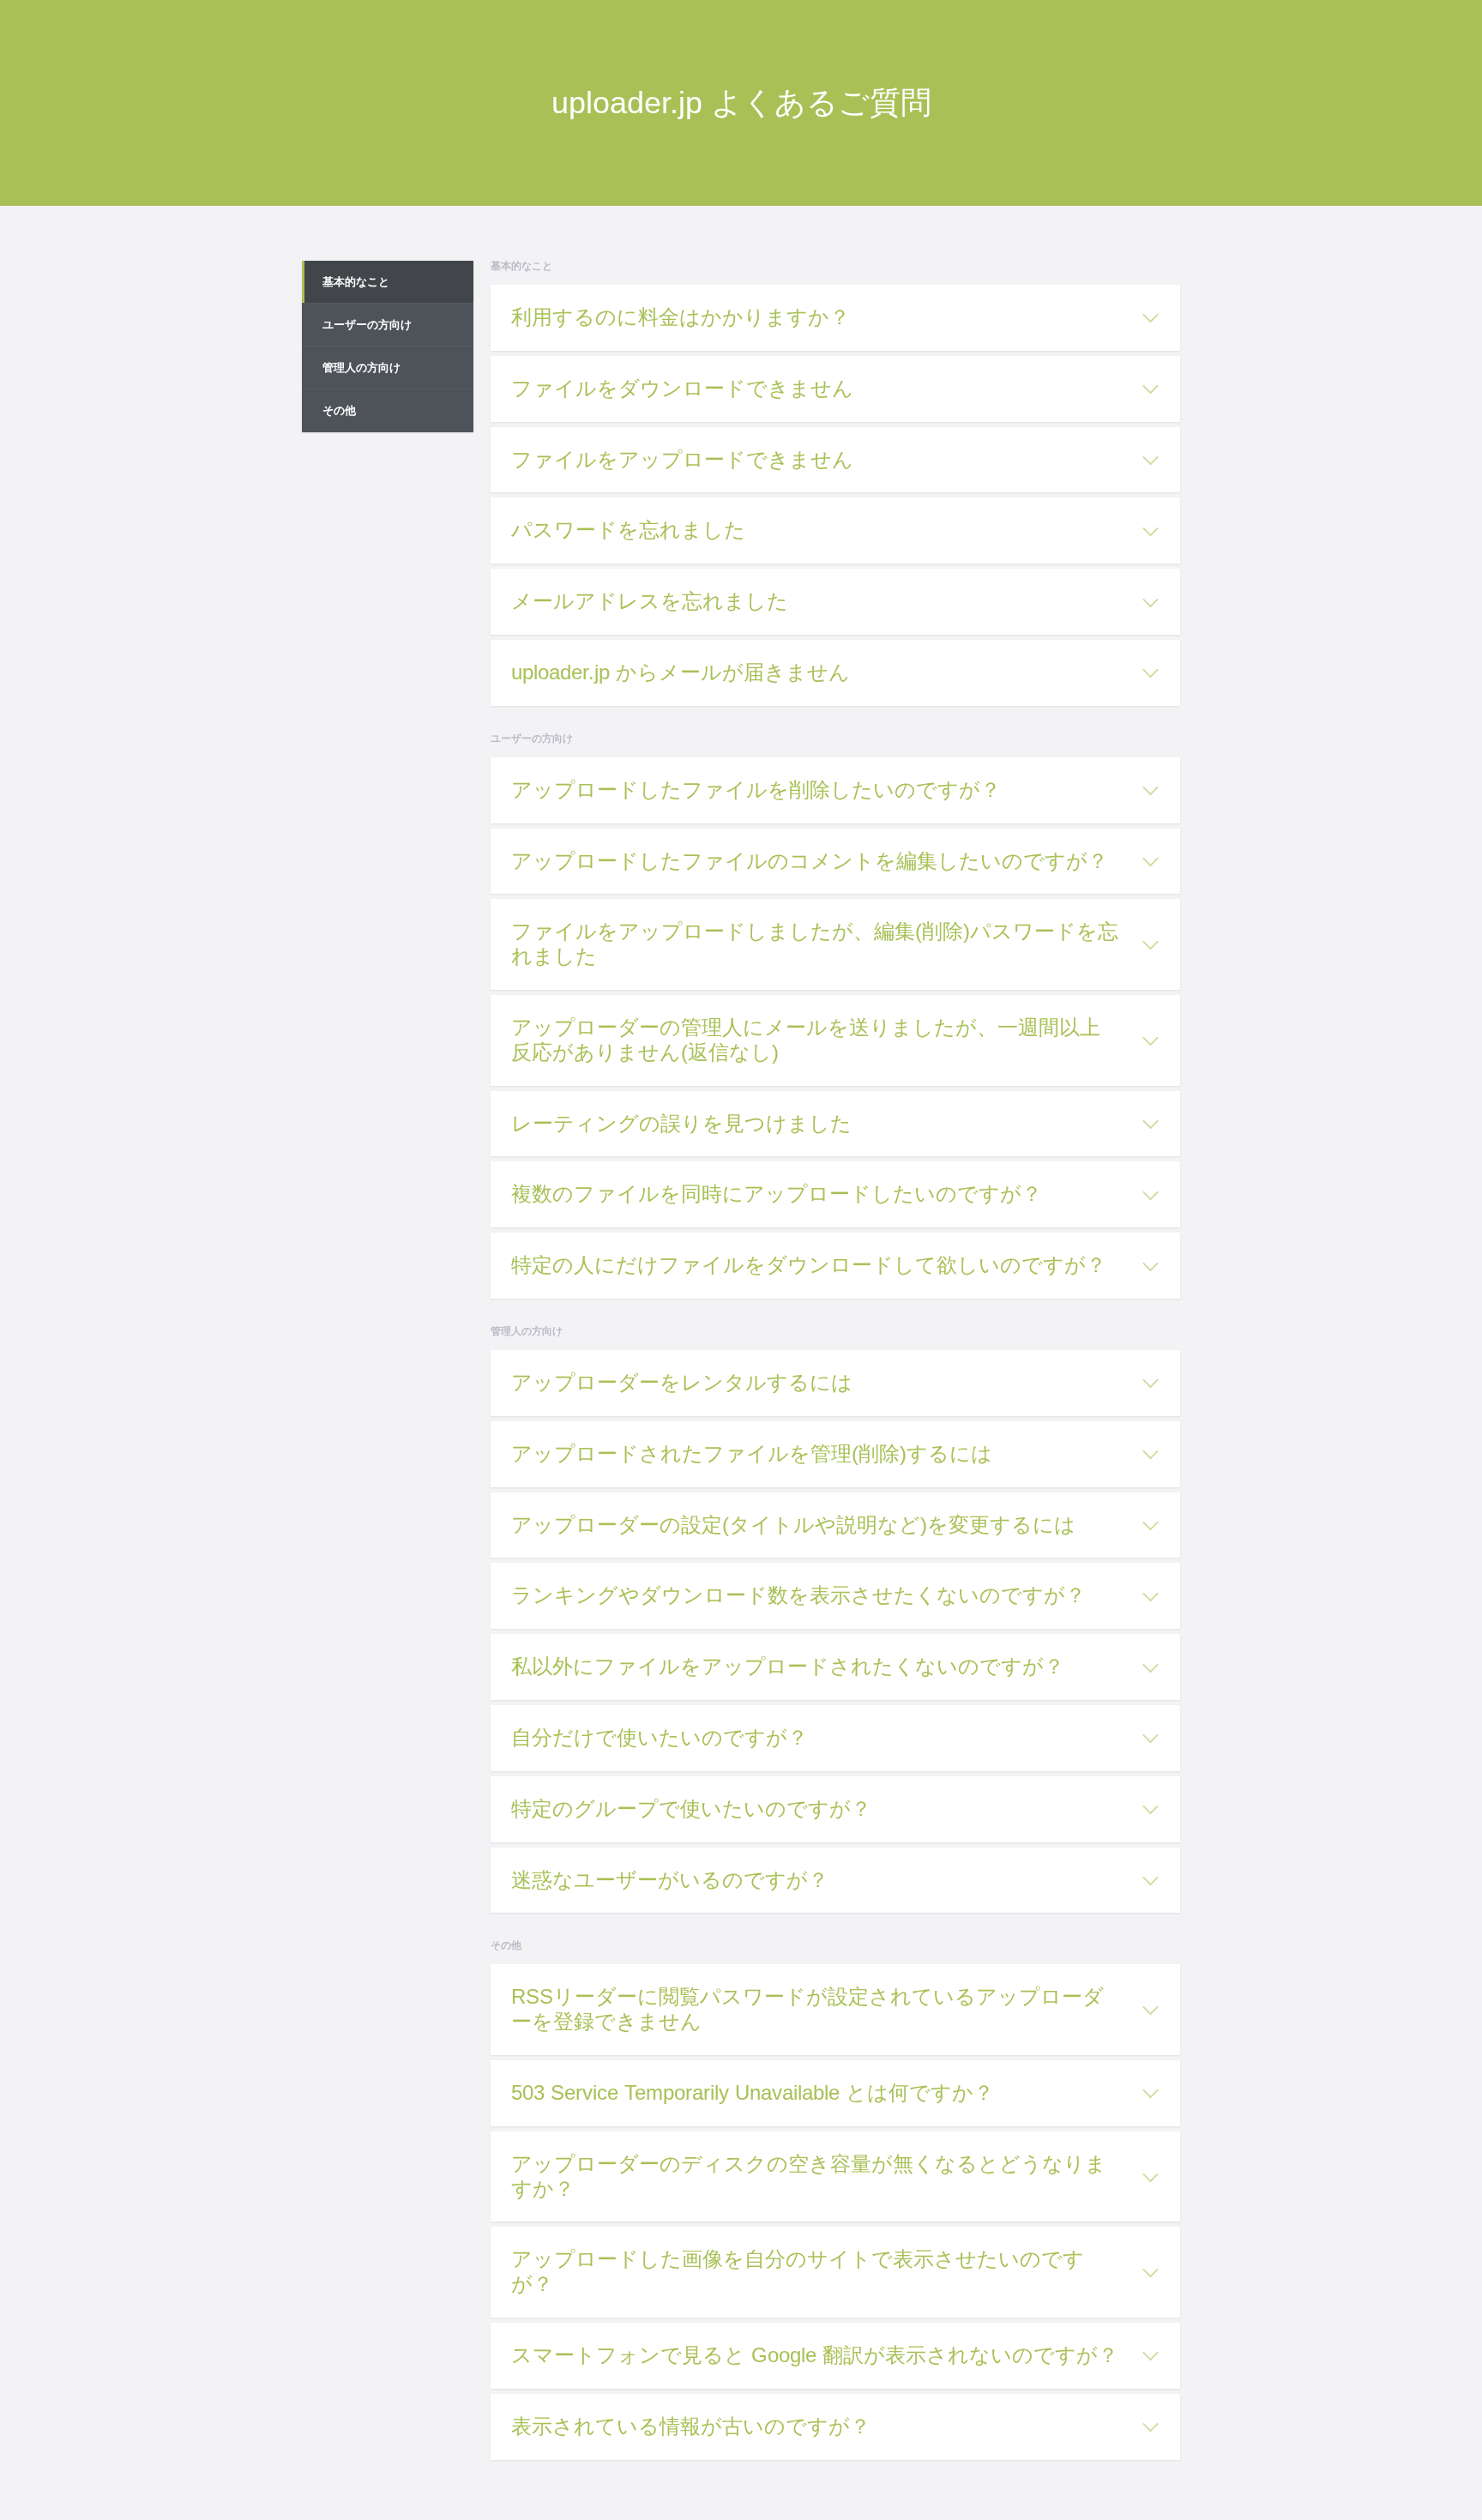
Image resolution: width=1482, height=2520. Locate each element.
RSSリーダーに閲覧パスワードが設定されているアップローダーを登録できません (807, 2009)
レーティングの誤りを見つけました (681, 1123)
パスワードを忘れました (628, 530)
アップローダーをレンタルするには (682, 1382)
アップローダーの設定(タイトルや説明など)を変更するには (793, 1525)
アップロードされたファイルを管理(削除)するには (752, 1453)
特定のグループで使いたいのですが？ (691, 1809)
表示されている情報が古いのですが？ (691, 2426)
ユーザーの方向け (367, 325)
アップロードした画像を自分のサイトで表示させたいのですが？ (798, 2271)
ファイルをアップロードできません (682, 459)
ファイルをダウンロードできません (682, 388)
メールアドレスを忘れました (650, 601)
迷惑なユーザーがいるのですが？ (670, 1880)
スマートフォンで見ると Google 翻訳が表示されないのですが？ (815, 2355)
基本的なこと (356, 282)
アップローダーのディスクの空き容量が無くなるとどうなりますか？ (809, 2176)
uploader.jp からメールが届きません (681, 672)
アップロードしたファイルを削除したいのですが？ (756, 790)
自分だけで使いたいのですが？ (660, 1737)
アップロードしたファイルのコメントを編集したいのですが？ (810, 861)
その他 (339, 410)
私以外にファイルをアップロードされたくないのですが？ (788, 1666)
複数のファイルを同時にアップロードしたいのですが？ (777, 1194)
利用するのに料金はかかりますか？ (681, 317)
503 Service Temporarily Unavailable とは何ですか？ (753, 2092)
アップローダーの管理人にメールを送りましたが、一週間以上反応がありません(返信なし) (806, 1040)
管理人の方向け (361, 368)
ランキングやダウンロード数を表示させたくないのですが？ (798, 1595)
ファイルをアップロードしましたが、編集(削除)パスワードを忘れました (815, 943)
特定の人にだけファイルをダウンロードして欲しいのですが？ (809, 1265)
